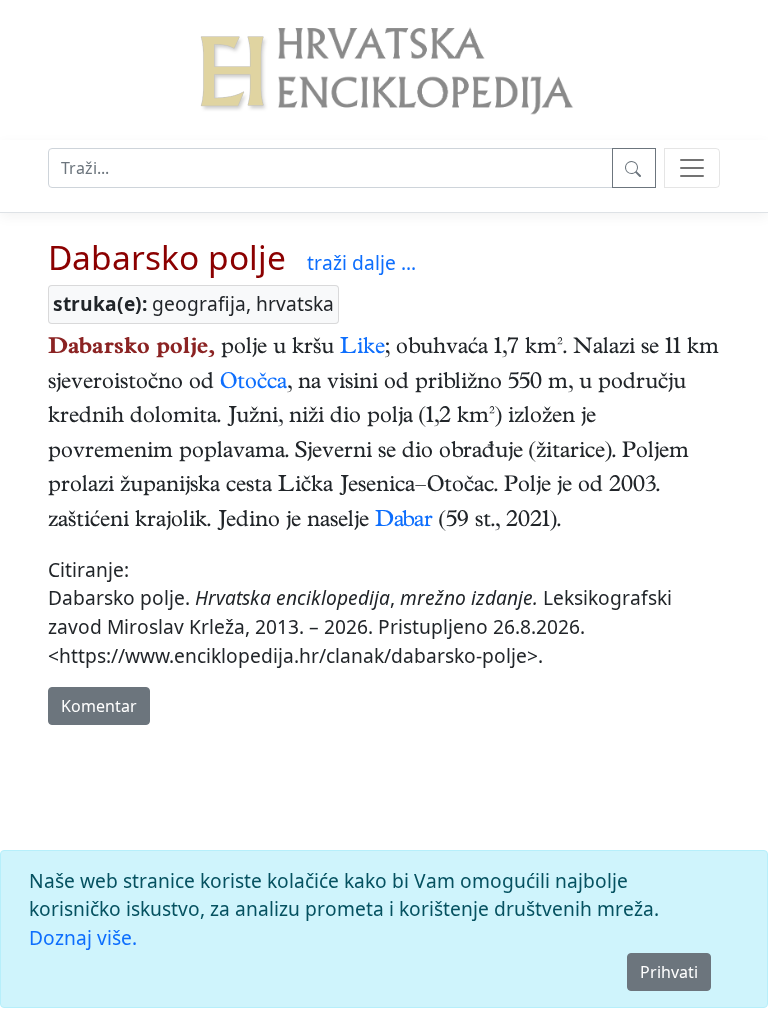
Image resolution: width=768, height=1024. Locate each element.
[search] (692, 168)
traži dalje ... (361, 262)
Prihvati (669, 972)
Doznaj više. (83, 937)
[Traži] (634, 168)
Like (362, 349)
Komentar (99, 706)
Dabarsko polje (167, 257)
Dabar (404, 522)
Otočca (253, 384)
